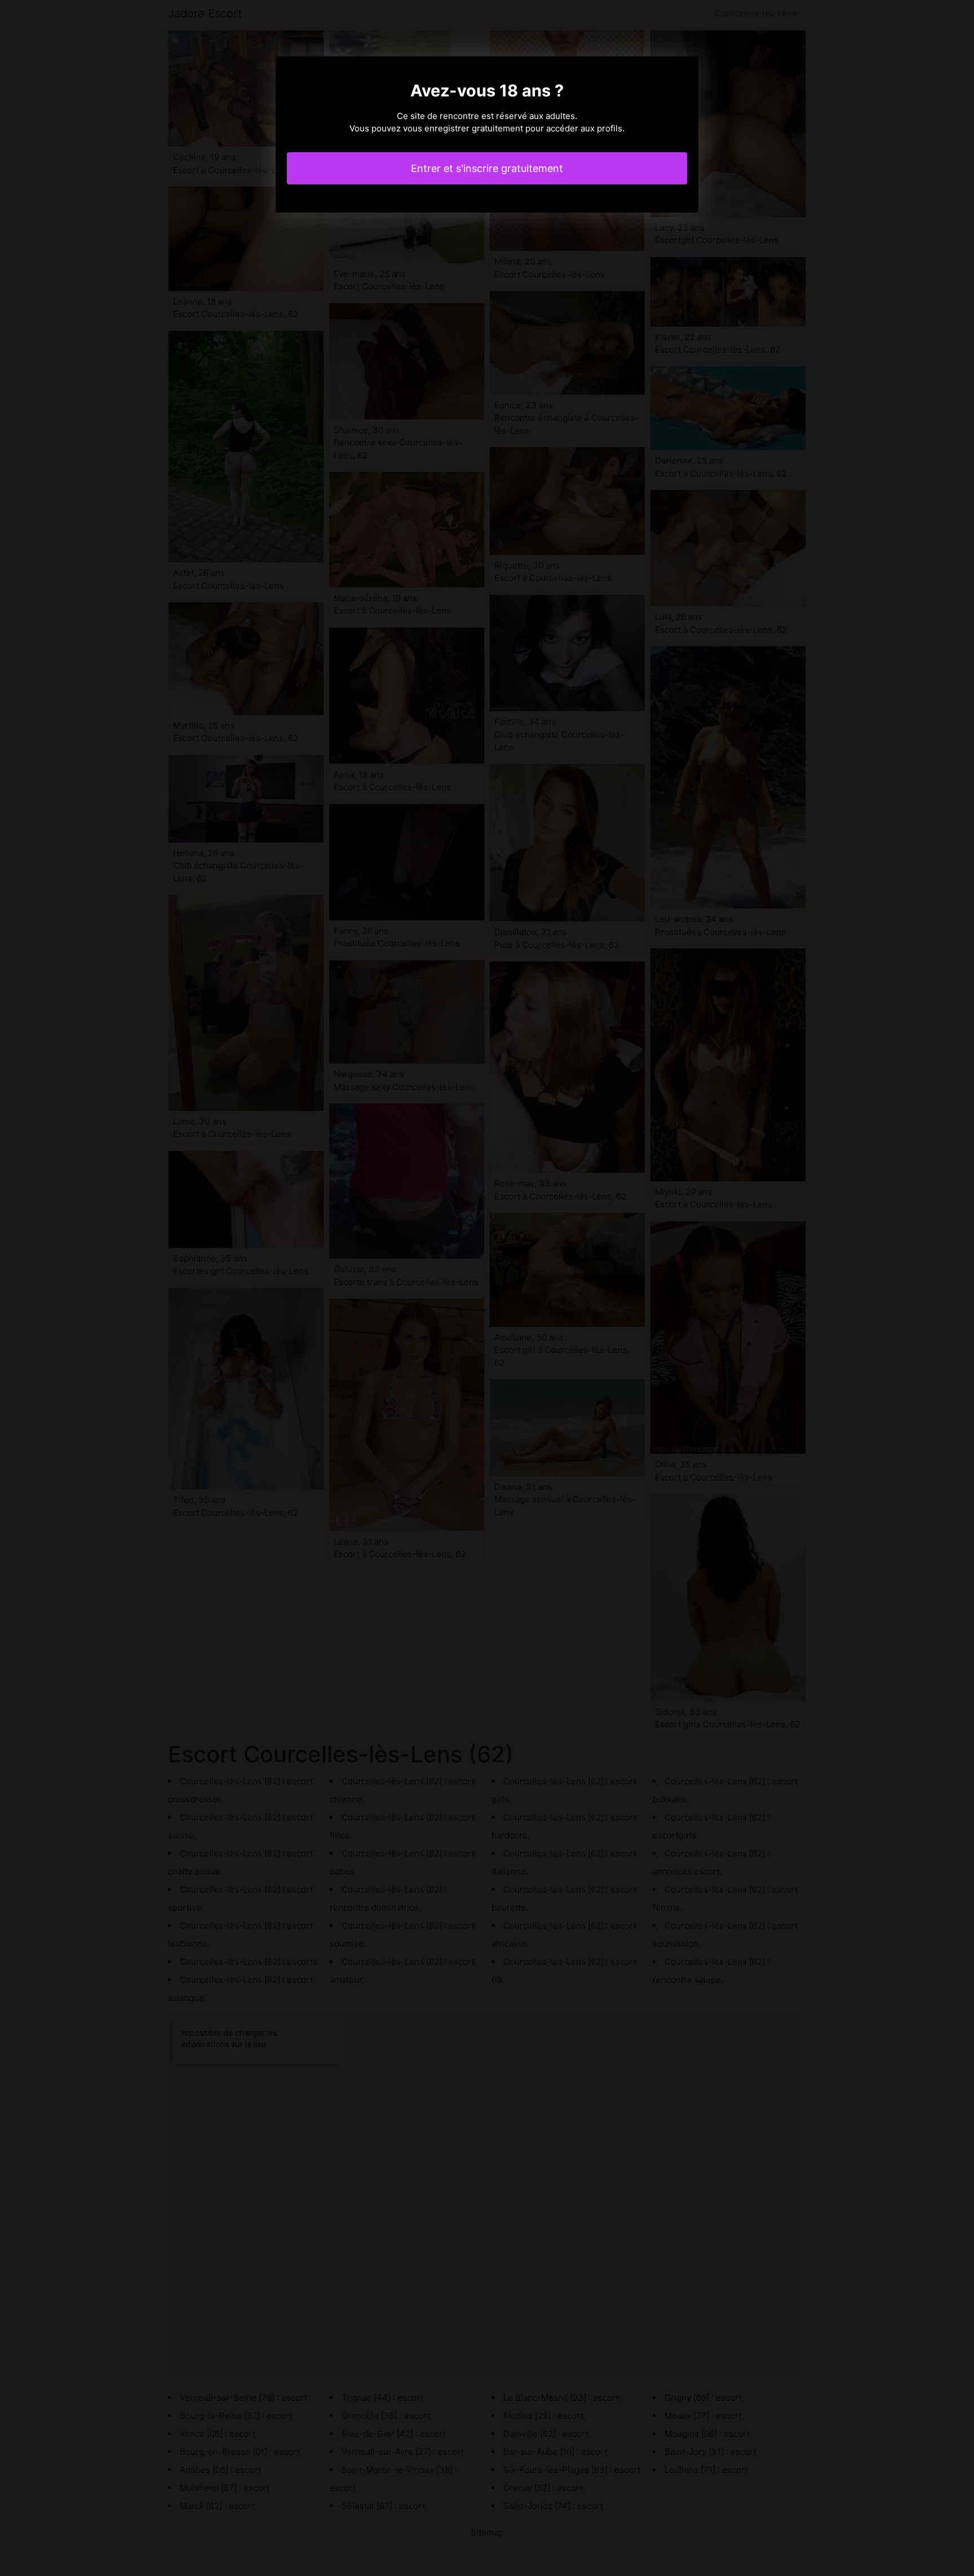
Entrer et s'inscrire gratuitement (487, 168)
